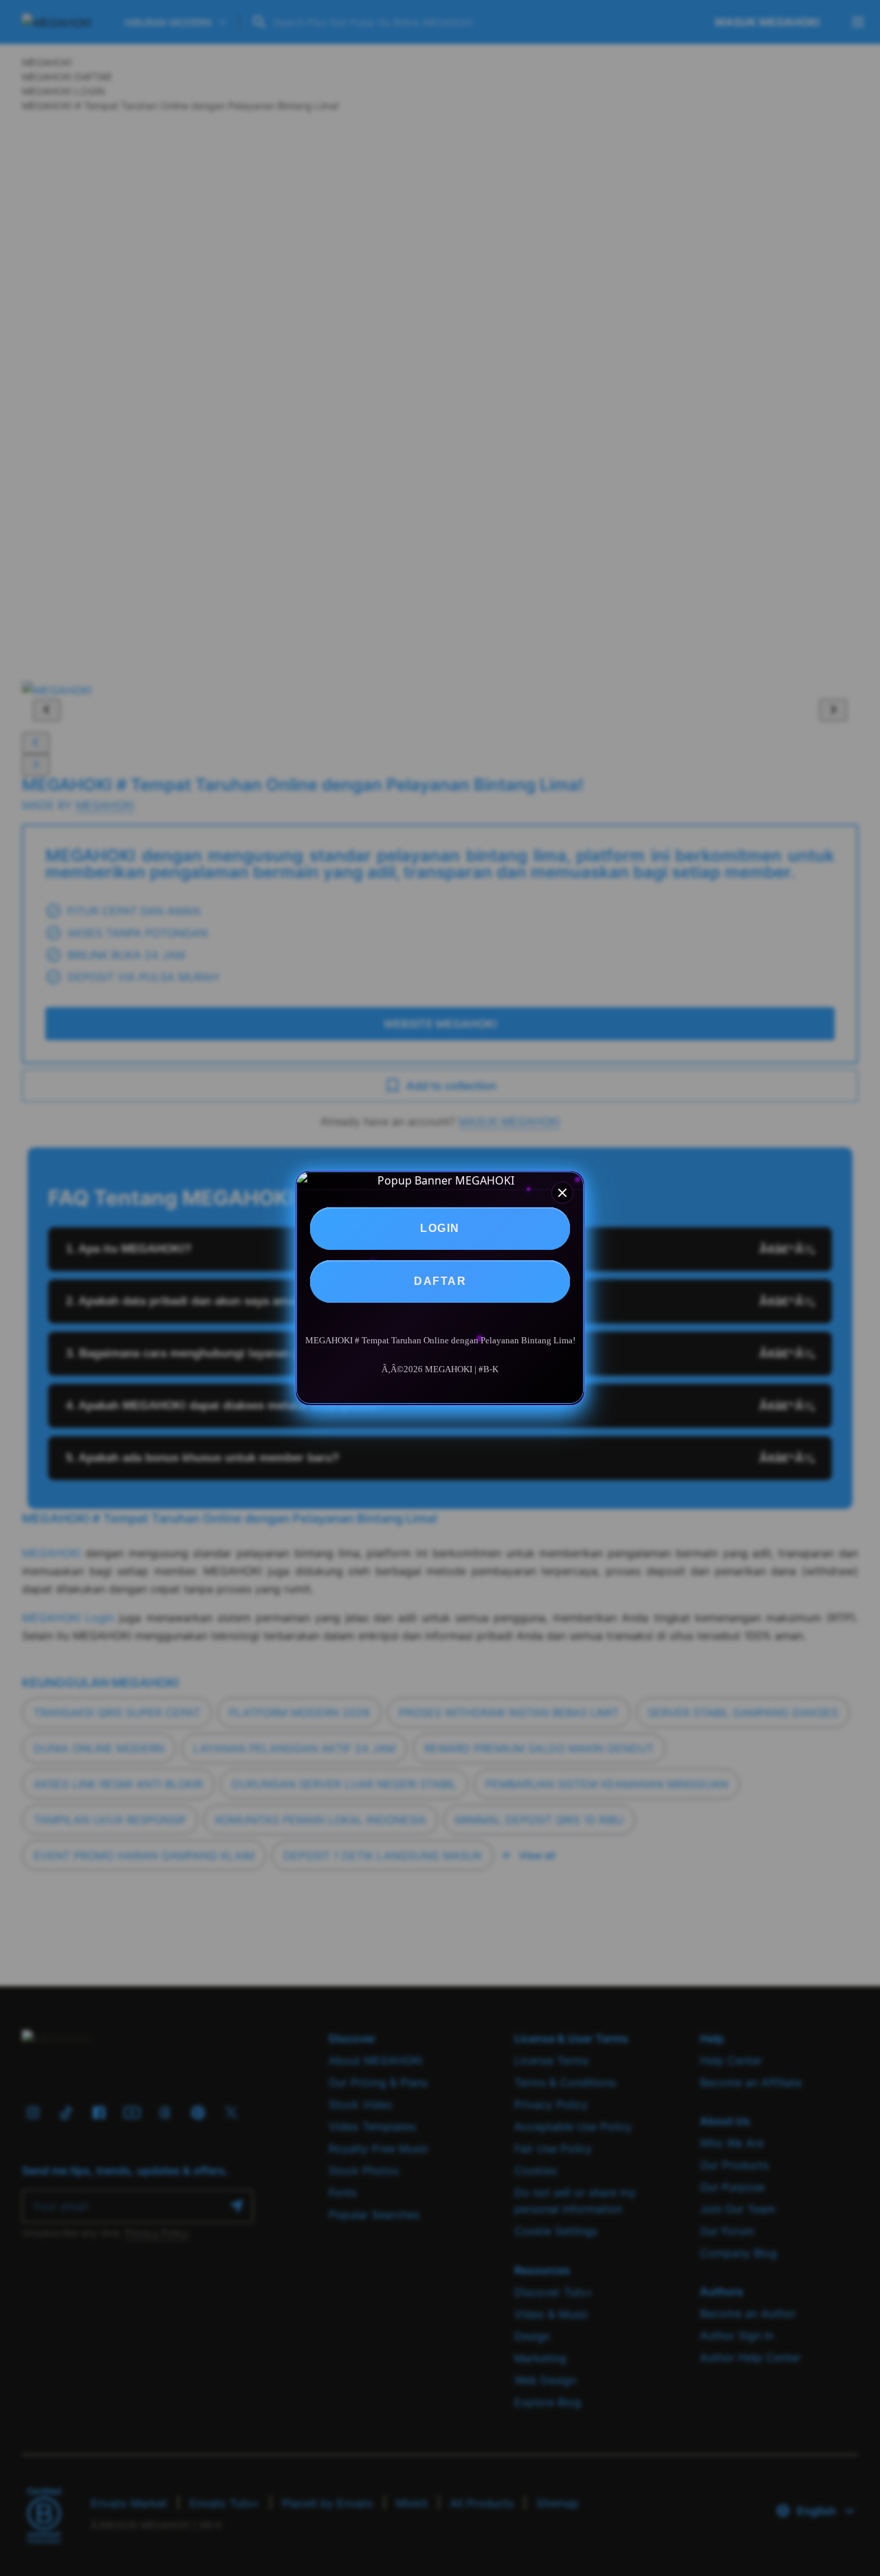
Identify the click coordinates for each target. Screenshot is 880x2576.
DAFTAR (440, 1281)
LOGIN (440, 1228)
